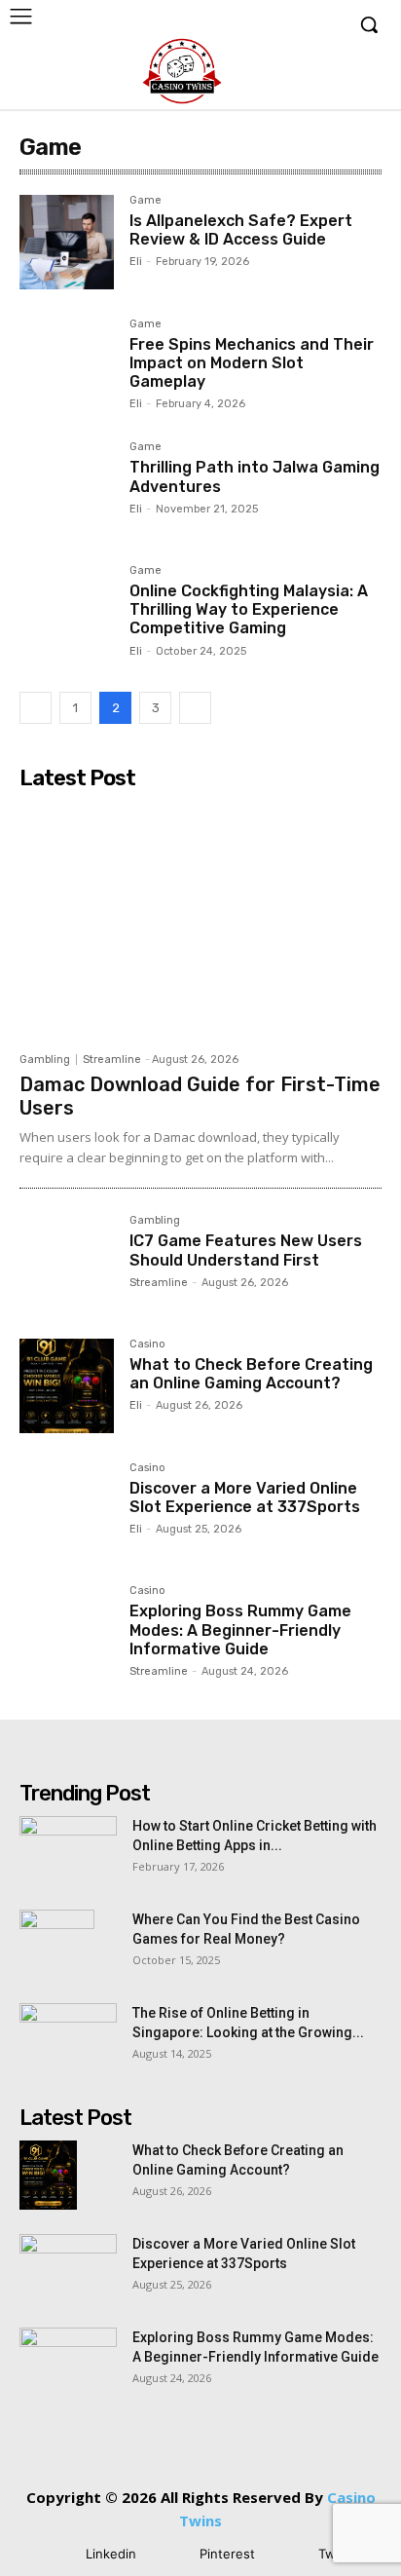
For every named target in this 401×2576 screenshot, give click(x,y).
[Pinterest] (171, 2554)
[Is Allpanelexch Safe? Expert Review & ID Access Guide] (67, 242)
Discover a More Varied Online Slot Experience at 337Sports (245, 1497)
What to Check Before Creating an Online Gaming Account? (251, 1374)
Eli (136, 262)
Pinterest (227, 2554)
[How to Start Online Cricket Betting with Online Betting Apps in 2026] (68, 1850)
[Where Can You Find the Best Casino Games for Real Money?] (57, 1944)
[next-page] (195, 708)
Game (146, 201)
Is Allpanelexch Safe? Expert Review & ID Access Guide (241, 230)
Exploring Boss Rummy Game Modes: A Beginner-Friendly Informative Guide (240, 1629)
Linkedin (111, 2554)
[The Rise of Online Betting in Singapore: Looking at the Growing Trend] (68, 2037)
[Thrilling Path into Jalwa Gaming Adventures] (67, 489)
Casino (147, 1345)
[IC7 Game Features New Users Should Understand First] (67, 1262)
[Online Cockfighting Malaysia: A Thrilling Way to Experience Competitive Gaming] (67, 612)
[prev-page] (36, 708)
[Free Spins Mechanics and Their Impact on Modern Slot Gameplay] (67, 366)
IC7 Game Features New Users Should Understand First (246, 1250)
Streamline (112, 1060)
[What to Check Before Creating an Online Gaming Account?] (67, 1386)
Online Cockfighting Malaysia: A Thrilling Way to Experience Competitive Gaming (249, 609)
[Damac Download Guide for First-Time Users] (200, 921)
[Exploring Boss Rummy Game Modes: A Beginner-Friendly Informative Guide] (67, 1632)
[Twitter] (290, 2554)
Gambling (45, 1060)
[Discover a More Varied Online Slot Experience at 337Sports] (67, 1510)
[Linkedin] (57, 2554)
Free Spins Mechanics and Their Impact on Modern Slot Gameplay (252, 363)
